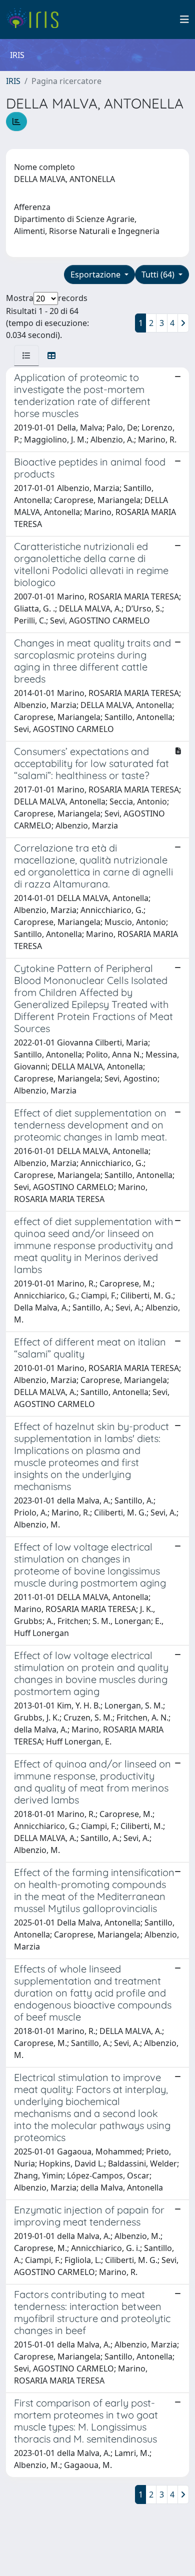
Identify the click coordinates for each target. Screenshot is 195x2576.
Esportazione (96, 274)
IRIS (13, 81)
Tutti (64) (159, 274)
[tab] (26, 355)
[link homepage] (36, 19)
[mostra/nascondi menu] (184, 19)
